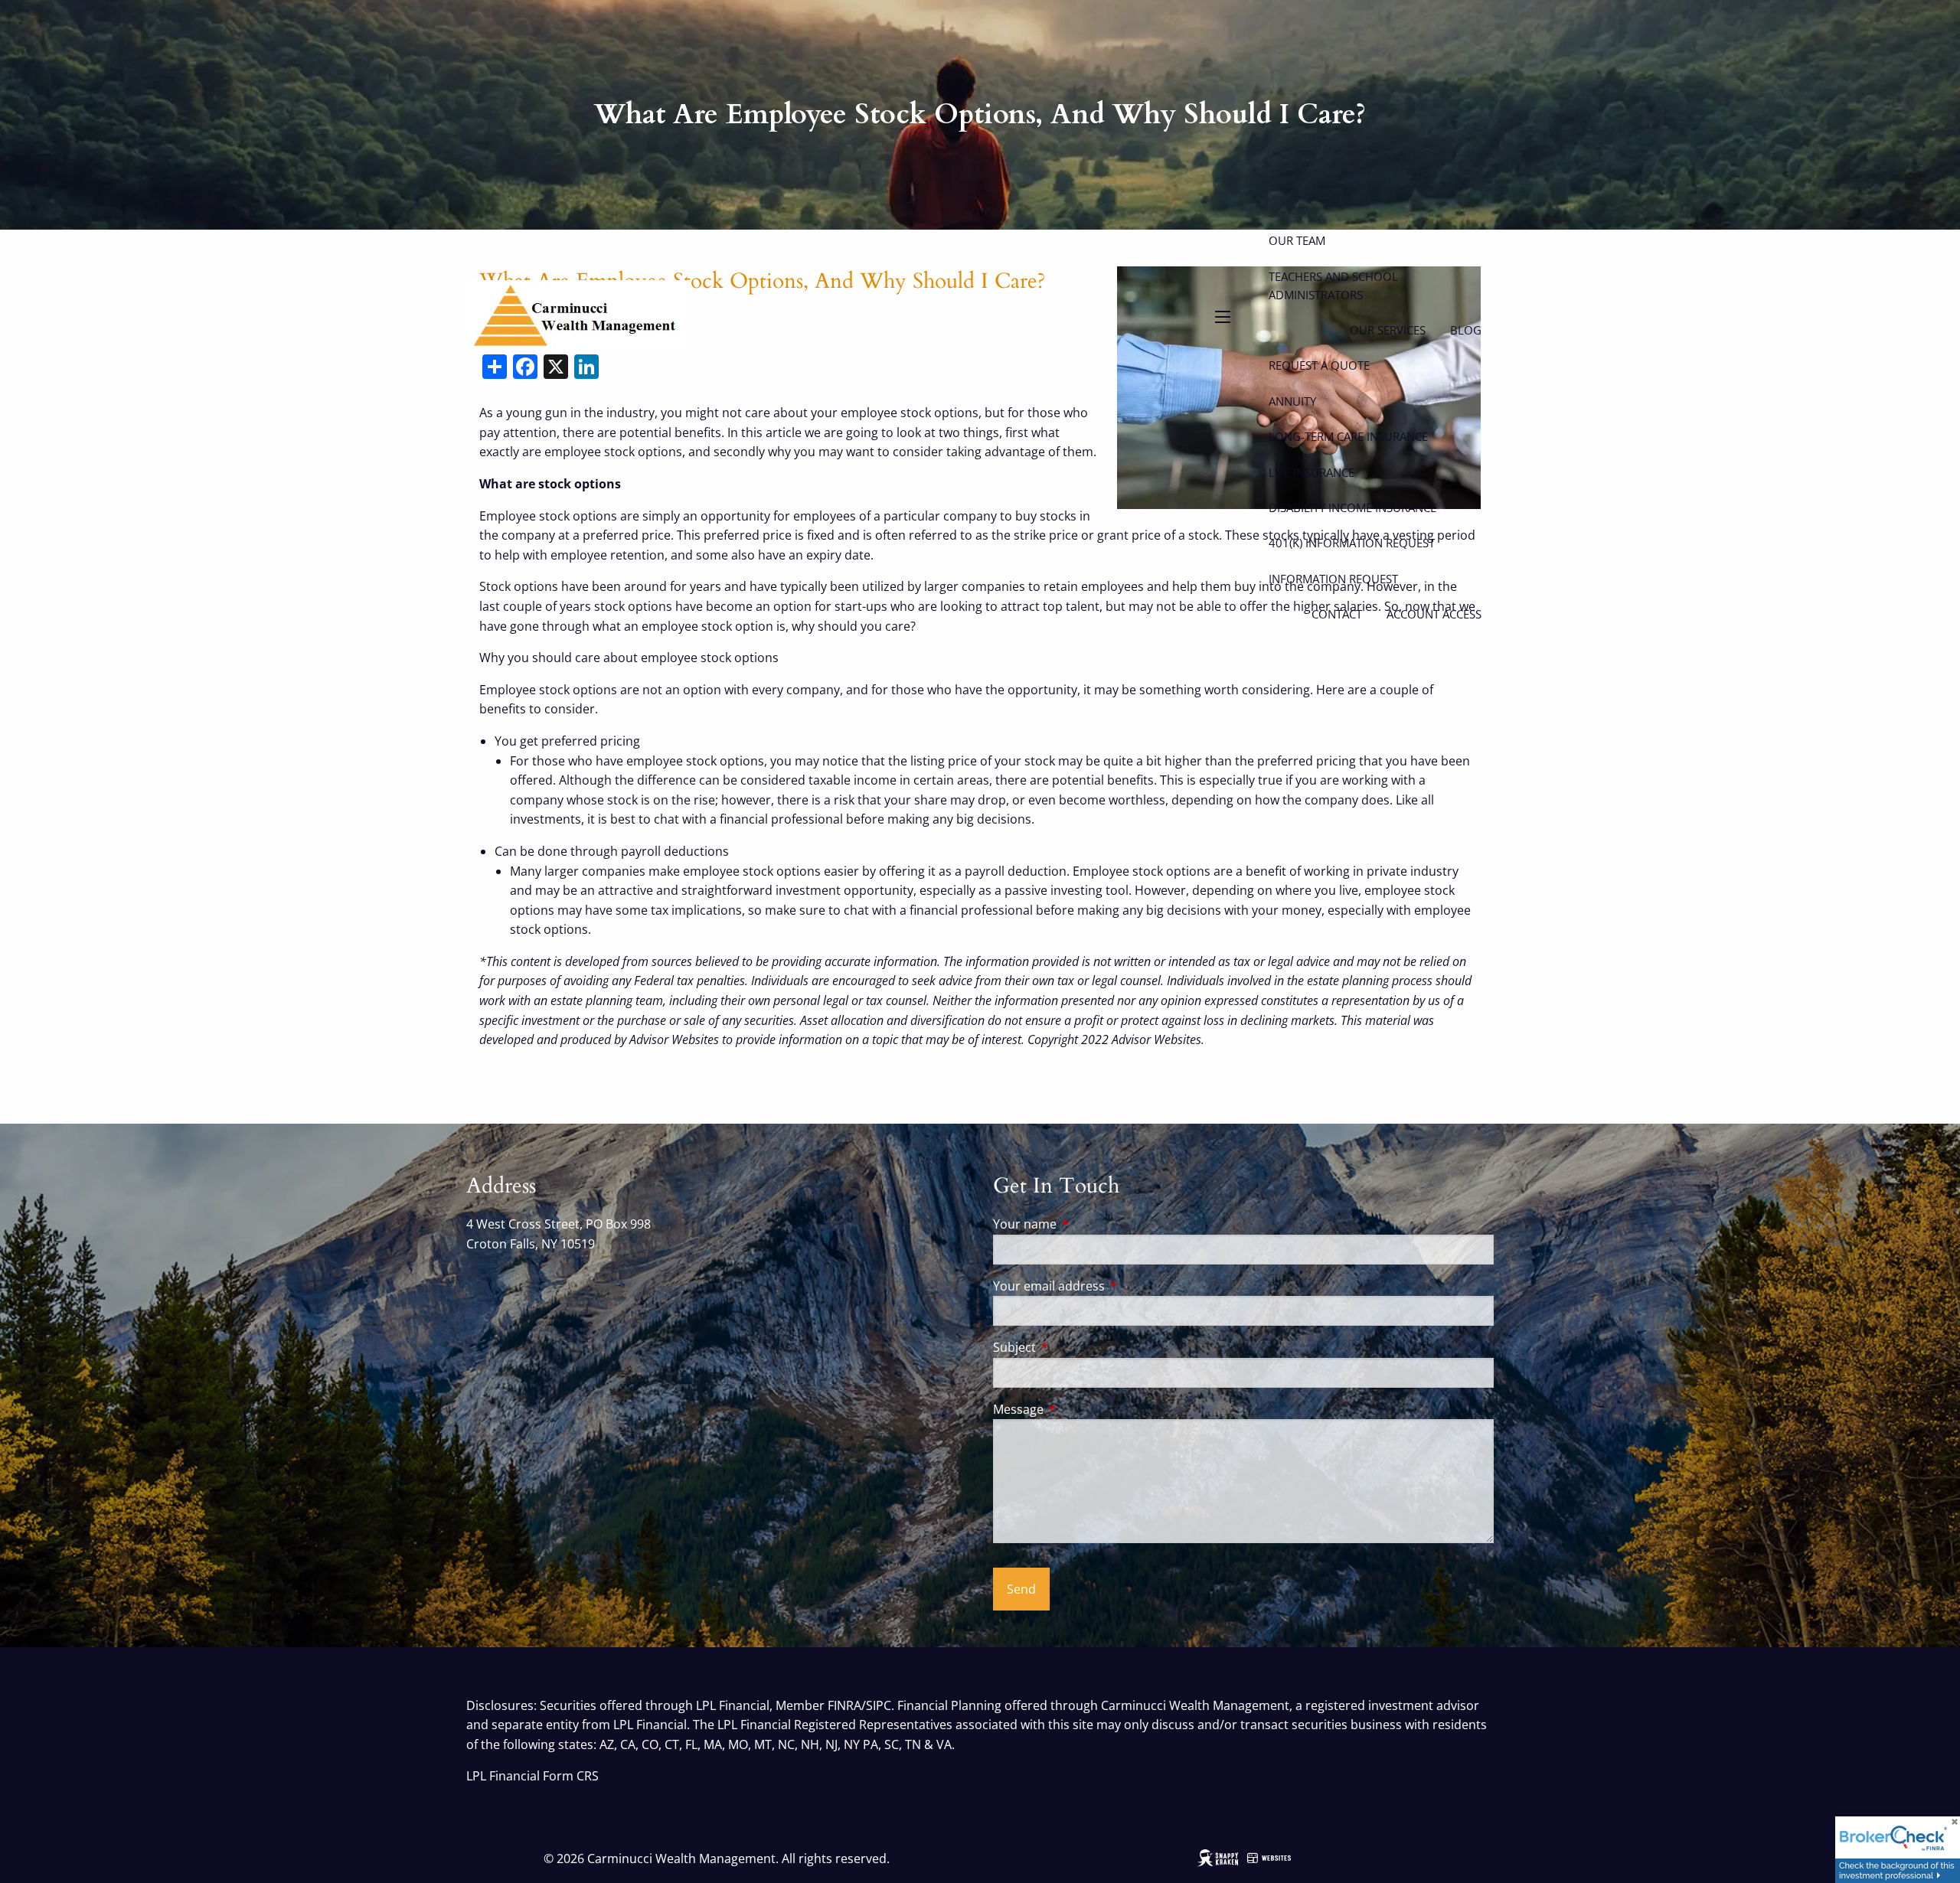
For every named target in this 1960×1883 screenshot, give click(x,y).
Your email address (1111, 1286)
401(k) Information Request (1352, 543)
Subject (1076, 1347)
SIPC (879, 1705)
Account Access (1434, 614)
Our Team (1297, 240)
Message (1080, 1409)
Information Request (1333, 579)
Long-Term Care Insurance (1348, 436)
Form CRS (571, 1776)
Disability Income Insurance (1352, 507)
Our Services (1388, 330)
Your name (1086, 1224)
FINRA (844, 1705)
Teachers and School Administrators (1333, 286)
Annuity (1292, 401)
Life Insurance (1312, 472)
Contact (1337, 614)
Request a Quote (1319, 365)
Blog (1466, 330)
